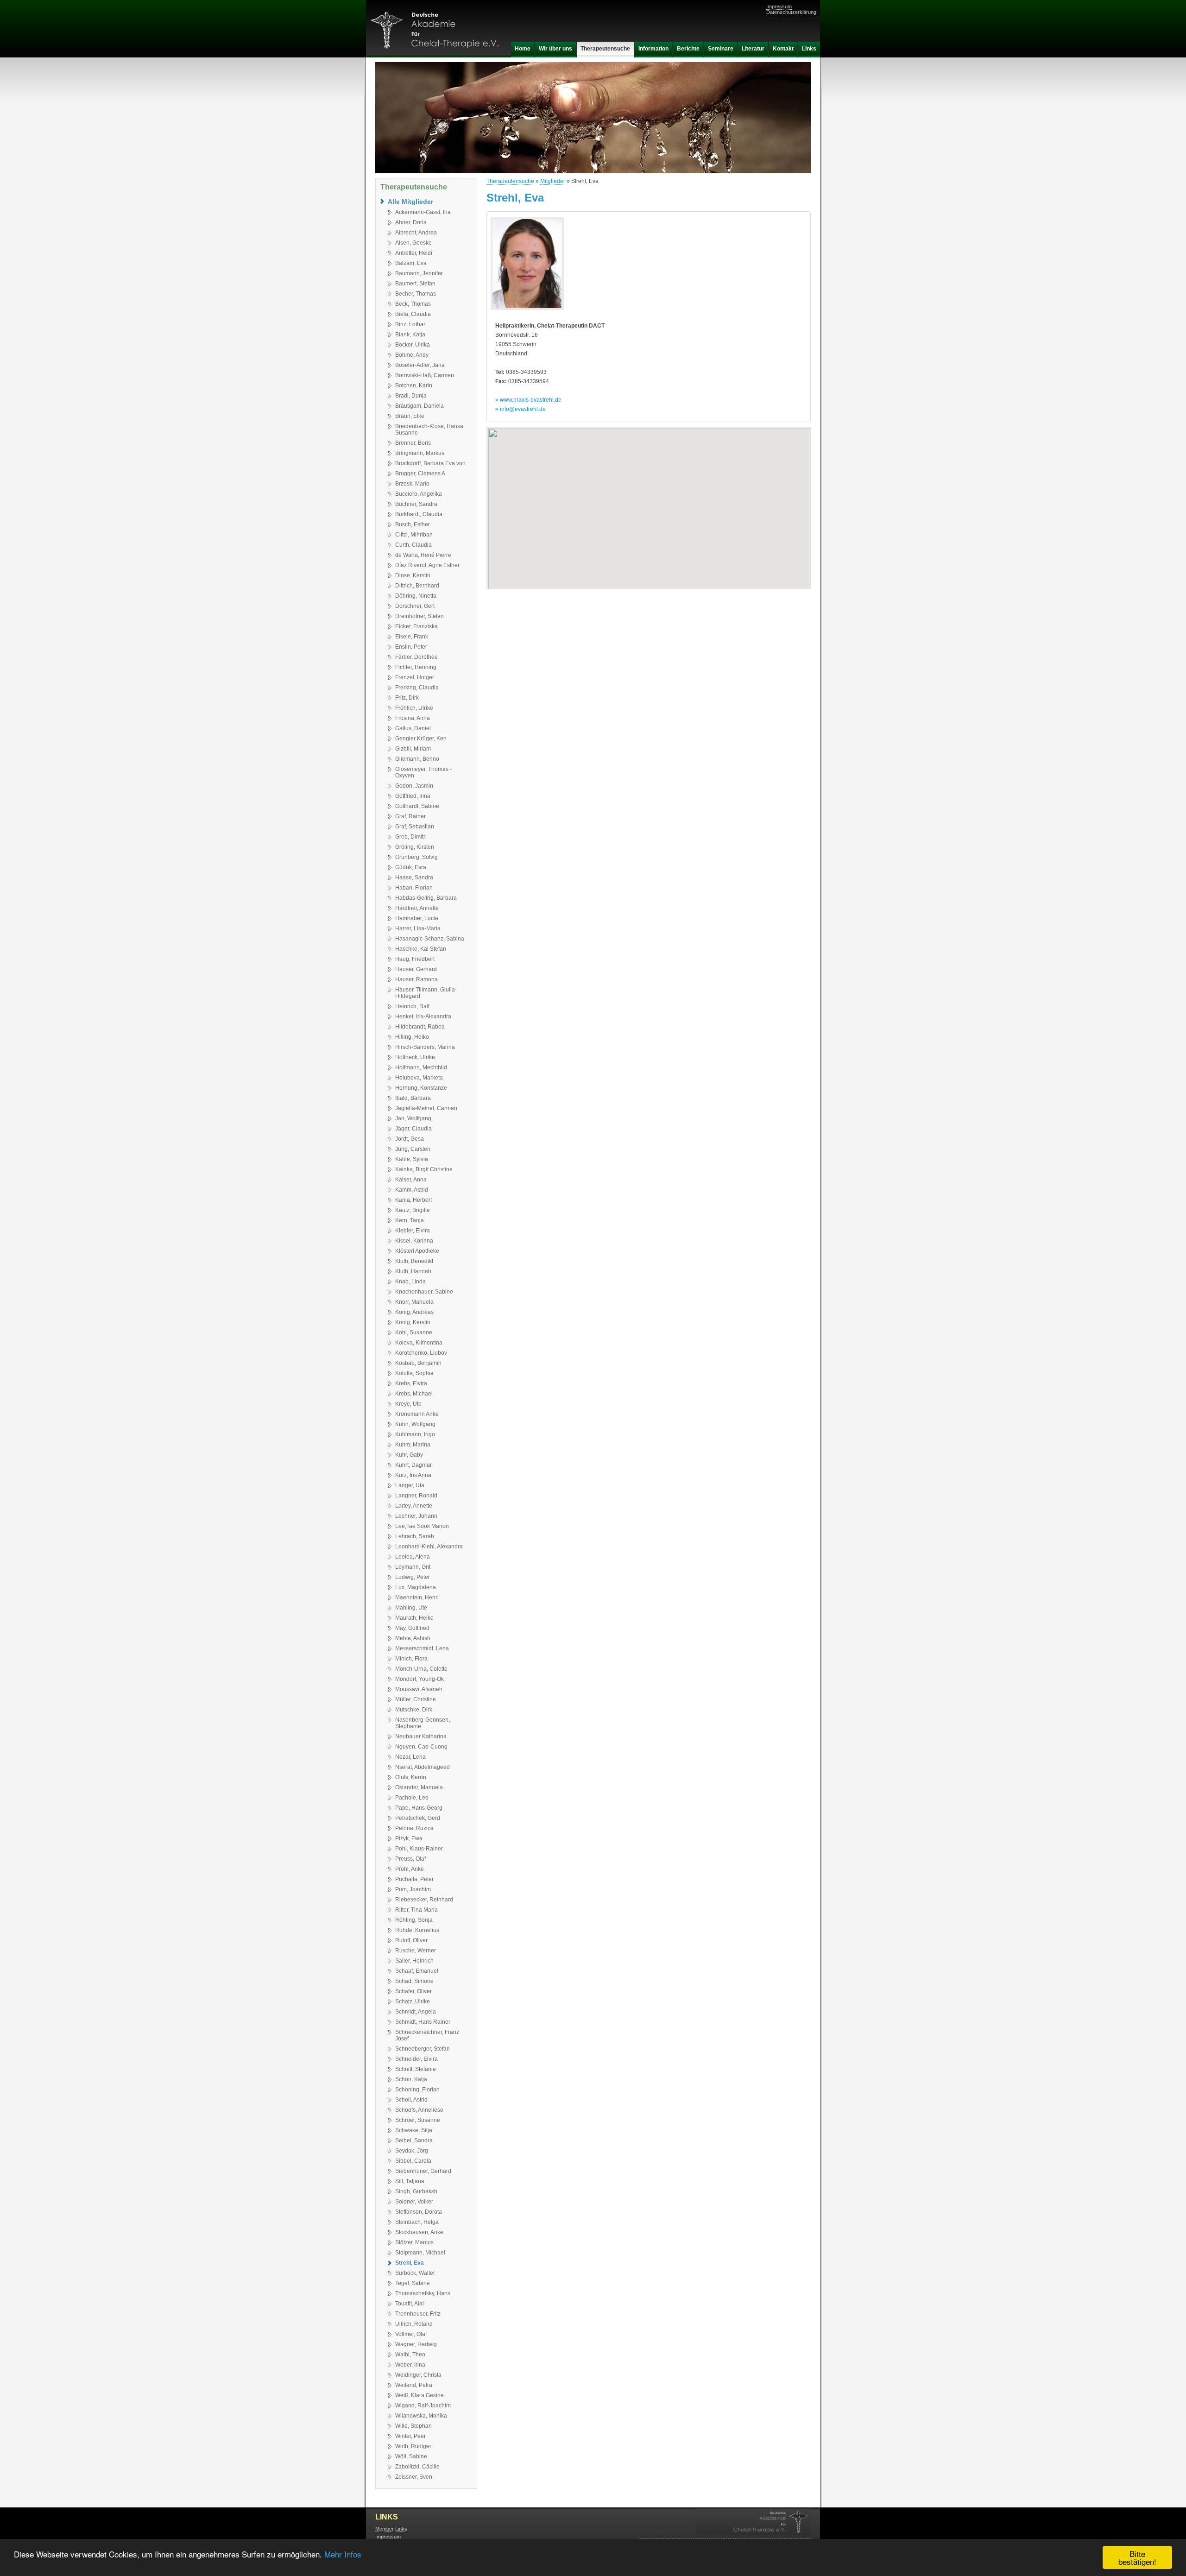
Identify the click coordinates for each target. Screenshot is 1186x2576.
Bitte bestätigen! (1137, 2557)
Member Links (391, 2529)
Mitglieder (553, 181)
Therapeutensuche (510, 181)
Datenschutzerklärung (791, 12)
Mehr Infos (343, 2554)
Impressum (779, 6)
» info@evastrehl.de (520, 409)
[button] (649, 502)
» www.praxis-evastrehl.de (528, 400)
